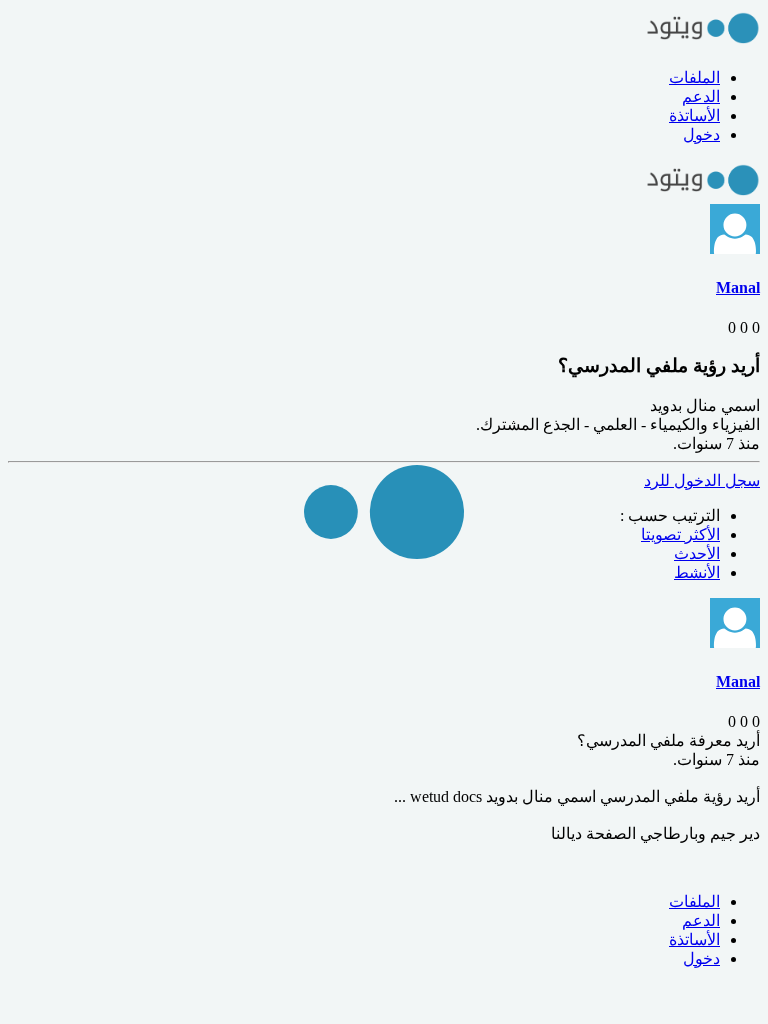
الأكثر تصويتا (680, 534)
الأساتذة (694, 115)
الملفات (694, 77)
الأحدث (697, 553)
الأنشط (697, 572)
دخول (701, 134)
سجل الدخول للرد (702, 480)
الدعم (701, 96)
